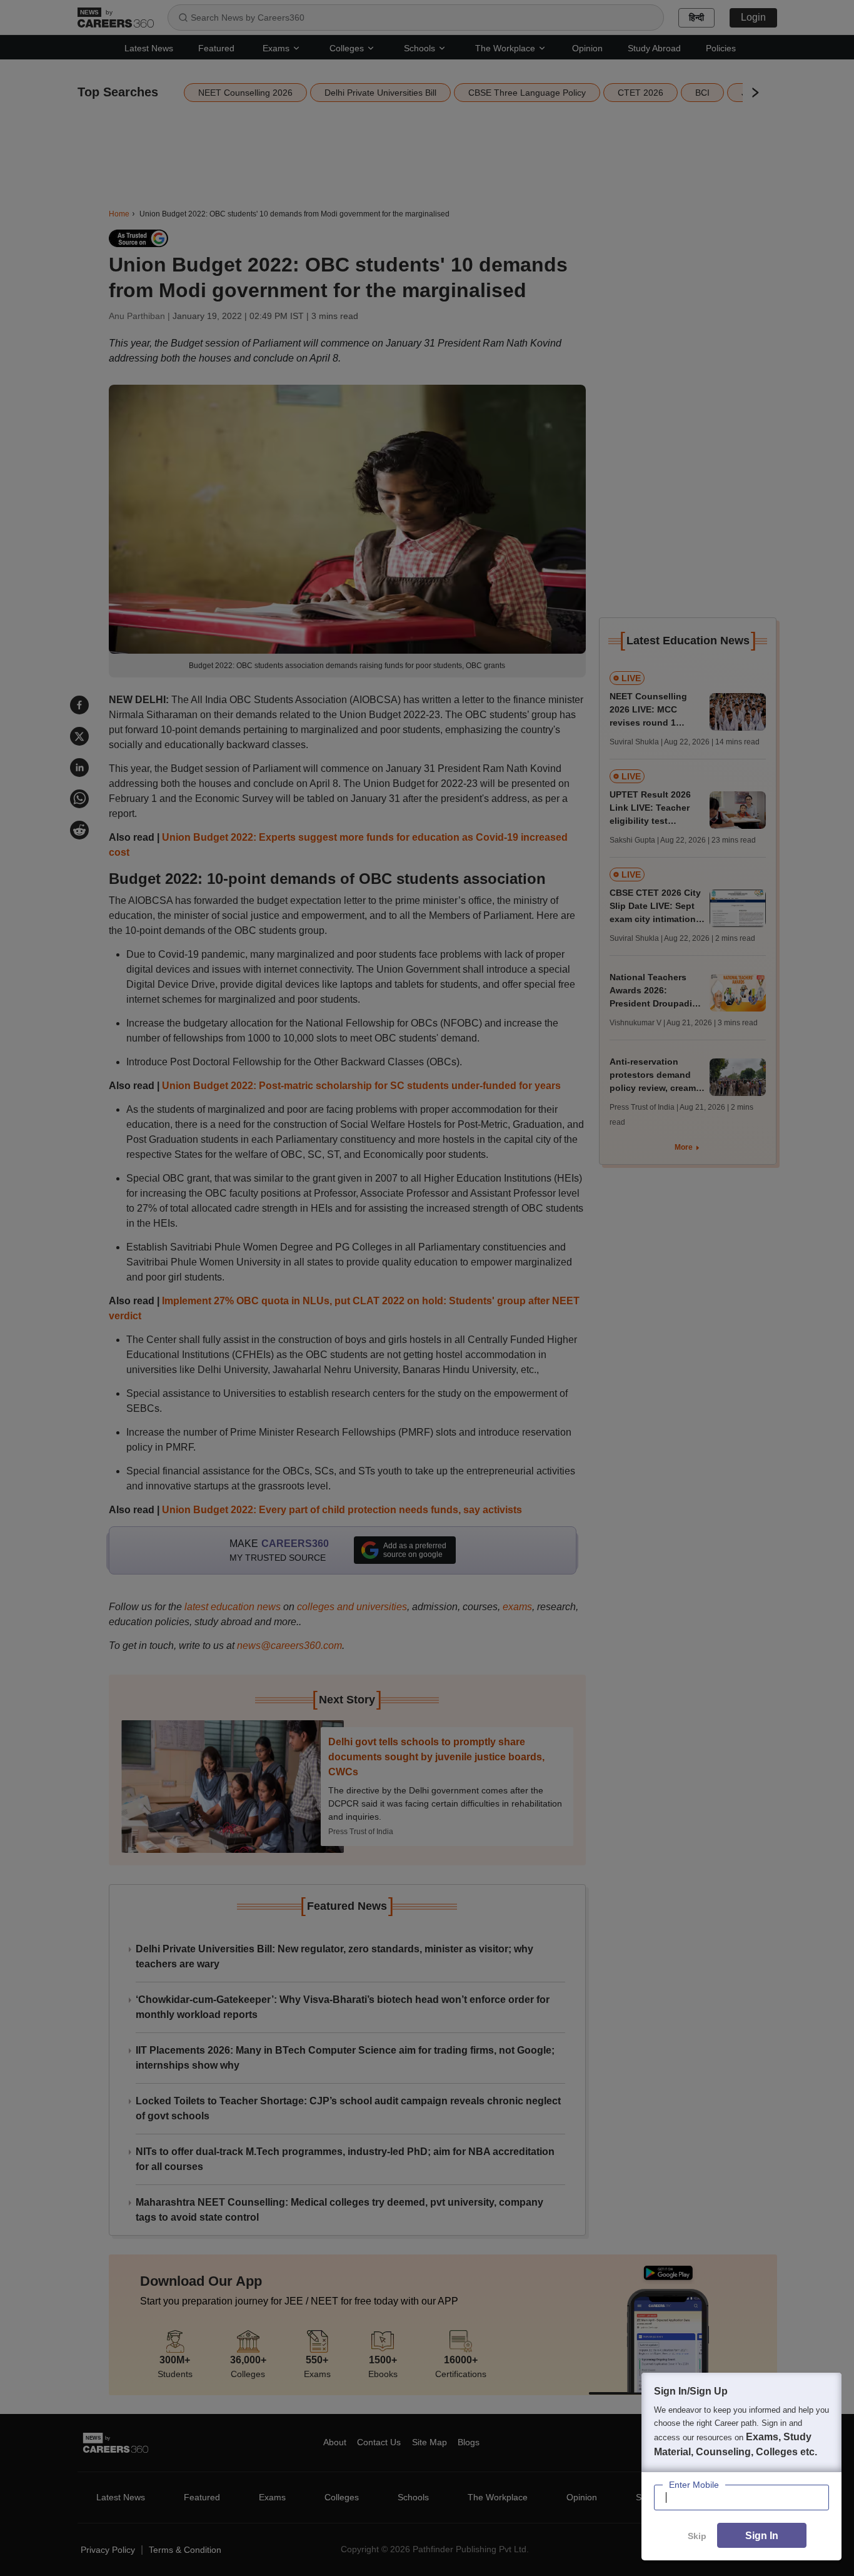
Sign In (762, 2536)
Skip (697, 2536)
